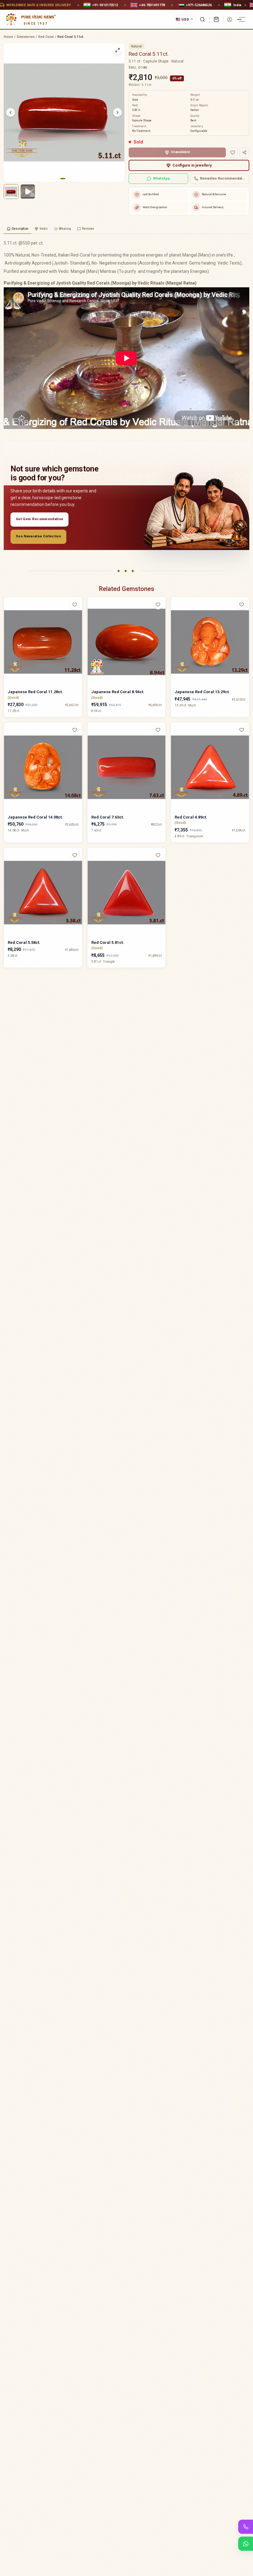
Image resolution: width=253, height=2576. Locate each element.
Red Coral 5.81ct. (108, 942)
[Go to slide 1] (63, 179)
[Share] (244, 152)
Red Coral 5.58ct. (24, 942)
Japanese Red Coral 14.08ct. (35, 817)
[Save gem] (233, 152)
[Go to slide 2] (67, 179)
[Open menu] (242, 19)
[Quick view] (78, 617)
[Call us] (246, 2527)
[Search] (202, 19)
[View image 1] (11, 192)
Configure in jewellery (192, 165)
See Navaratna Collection (38, 536)
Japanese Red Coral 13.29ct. (202, 692)
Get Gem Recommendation (39, 519)
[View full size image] (118, 50)
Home (8, 37)
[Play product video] (28, 192)
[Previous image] (10, 112)
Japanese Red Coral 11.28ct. (35, 692)
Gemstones (26, 37)
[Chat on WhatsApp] (246, 2544)
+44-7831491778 (152, 5)
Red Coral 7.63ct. (108, 817)
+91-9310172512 (105, 5)
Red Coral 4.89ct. (191, 817)
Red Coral (46, 37)
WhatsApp (162, 178)
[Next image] (118, 112)
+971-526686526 (199, 5)
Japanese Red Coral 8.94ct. (118, 692)
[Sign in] (230, 19)
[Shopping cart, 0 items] (216, 19)
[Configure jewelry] (78, 629)
